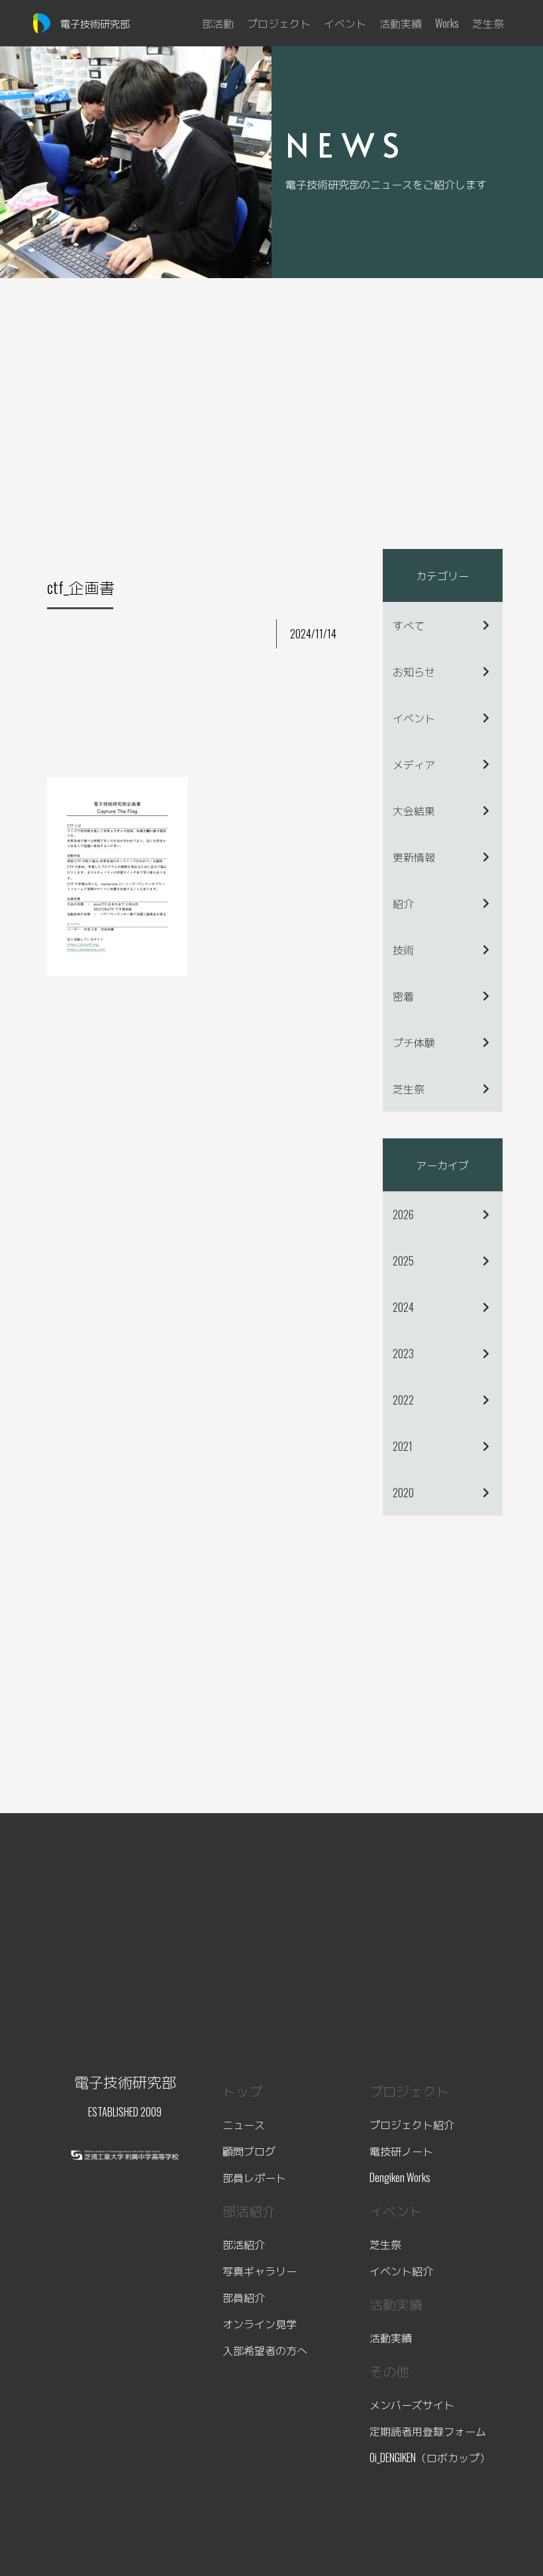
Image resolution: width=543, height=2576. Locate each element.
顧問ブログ (249, 2151)
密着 (403, 996)
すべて (409, 625)
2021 (403, 1446)
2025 (403, 1261)
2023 (403, 1354)
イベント (414, 718)
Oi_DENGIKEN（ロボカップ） (430, 2457)
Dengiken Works (400, 2177)
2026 (403, 1214)
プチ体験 (414, 1042)
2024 (403, 1307)
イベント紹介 (401, 2271)
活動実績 (391, 2338)
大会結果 (414, 811)
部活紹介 (244, 2244)
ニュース (244, 2124)
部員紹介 (244, 2297)
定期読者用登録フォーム (428, 2431)
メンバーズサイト (412, 2404)
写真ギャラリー (260, 2271)
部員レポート (254, 2177)
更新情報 (414, 857)
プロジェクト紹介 (412, 2124)
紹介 (403, 903)
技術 (403, 950)
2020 (403, 1493)
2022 (403, 1400)
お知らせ (414, 671)
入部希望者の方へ (265, 2350)
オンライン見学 (260, 2324)
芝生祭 (409, 1089)
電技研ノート (401, 2151)
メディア (414, 764)
